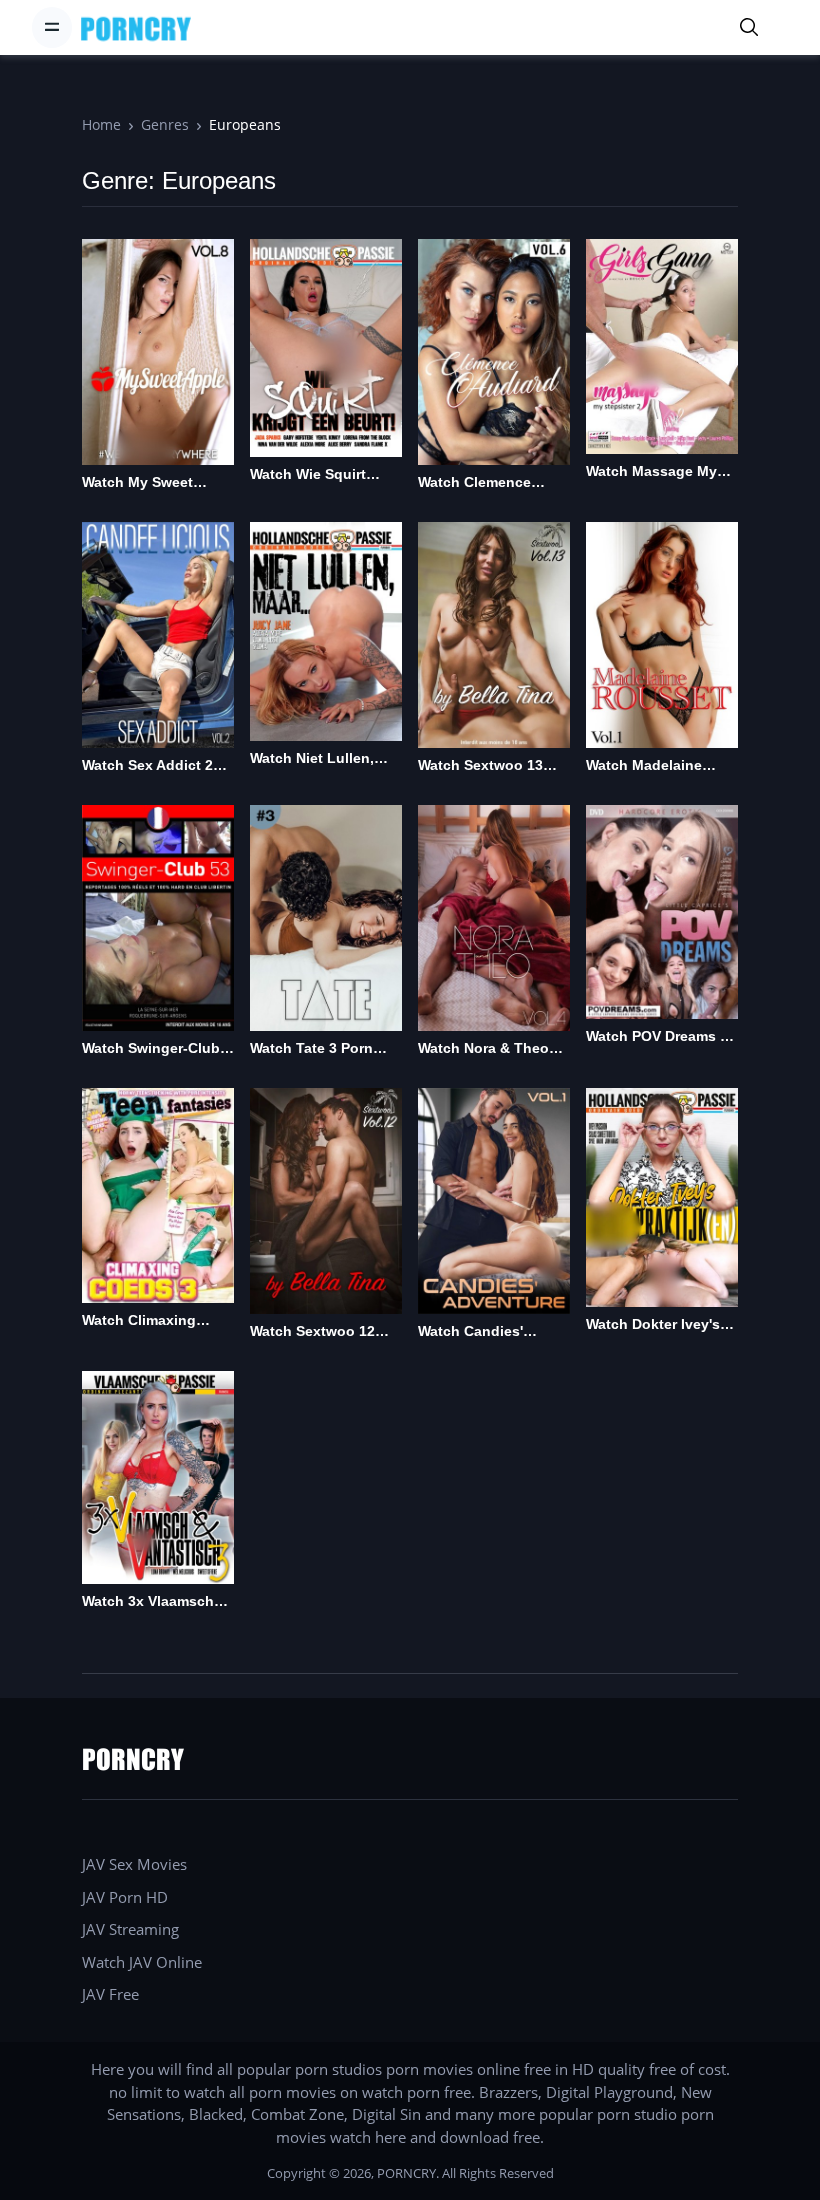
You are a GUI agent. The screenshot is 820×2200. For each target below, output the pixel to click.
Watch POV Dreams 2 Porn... (657, 1037)
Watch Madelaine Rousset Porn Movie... (661, 766)
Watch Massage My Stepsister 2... (651, 472)
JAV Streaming (130, 1929)
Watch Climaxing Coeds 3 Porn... (139, 1321)
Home (101, 124)
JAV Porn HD (125, 1897)
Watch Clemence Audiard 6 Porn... (475, 483)
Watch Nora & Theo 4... (483, 1049)
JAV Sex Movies (134, 1864)
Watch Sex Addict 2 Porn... (147, 766)
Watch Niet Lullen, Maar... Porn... (312, 759)
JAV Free (110, 1994)
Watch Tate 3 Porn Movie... (311, 1049)
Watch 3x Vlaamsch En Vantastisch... (148, 1602)
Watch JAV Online (142, 1962)
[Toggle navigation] (52, 27)
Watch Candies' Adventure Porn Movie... (471, 1332)
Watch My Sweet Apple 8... (137, 483)
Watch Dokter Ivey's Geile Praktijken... (653, 1325)
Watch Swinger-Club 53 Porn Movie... (151, 1049)
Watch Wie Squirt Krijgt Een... (308, 475)
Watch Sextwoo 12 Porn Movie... (312, 1332)
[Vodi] (136, 27)
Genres (165, 124)
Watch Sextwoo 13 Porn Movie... (480, 766)
